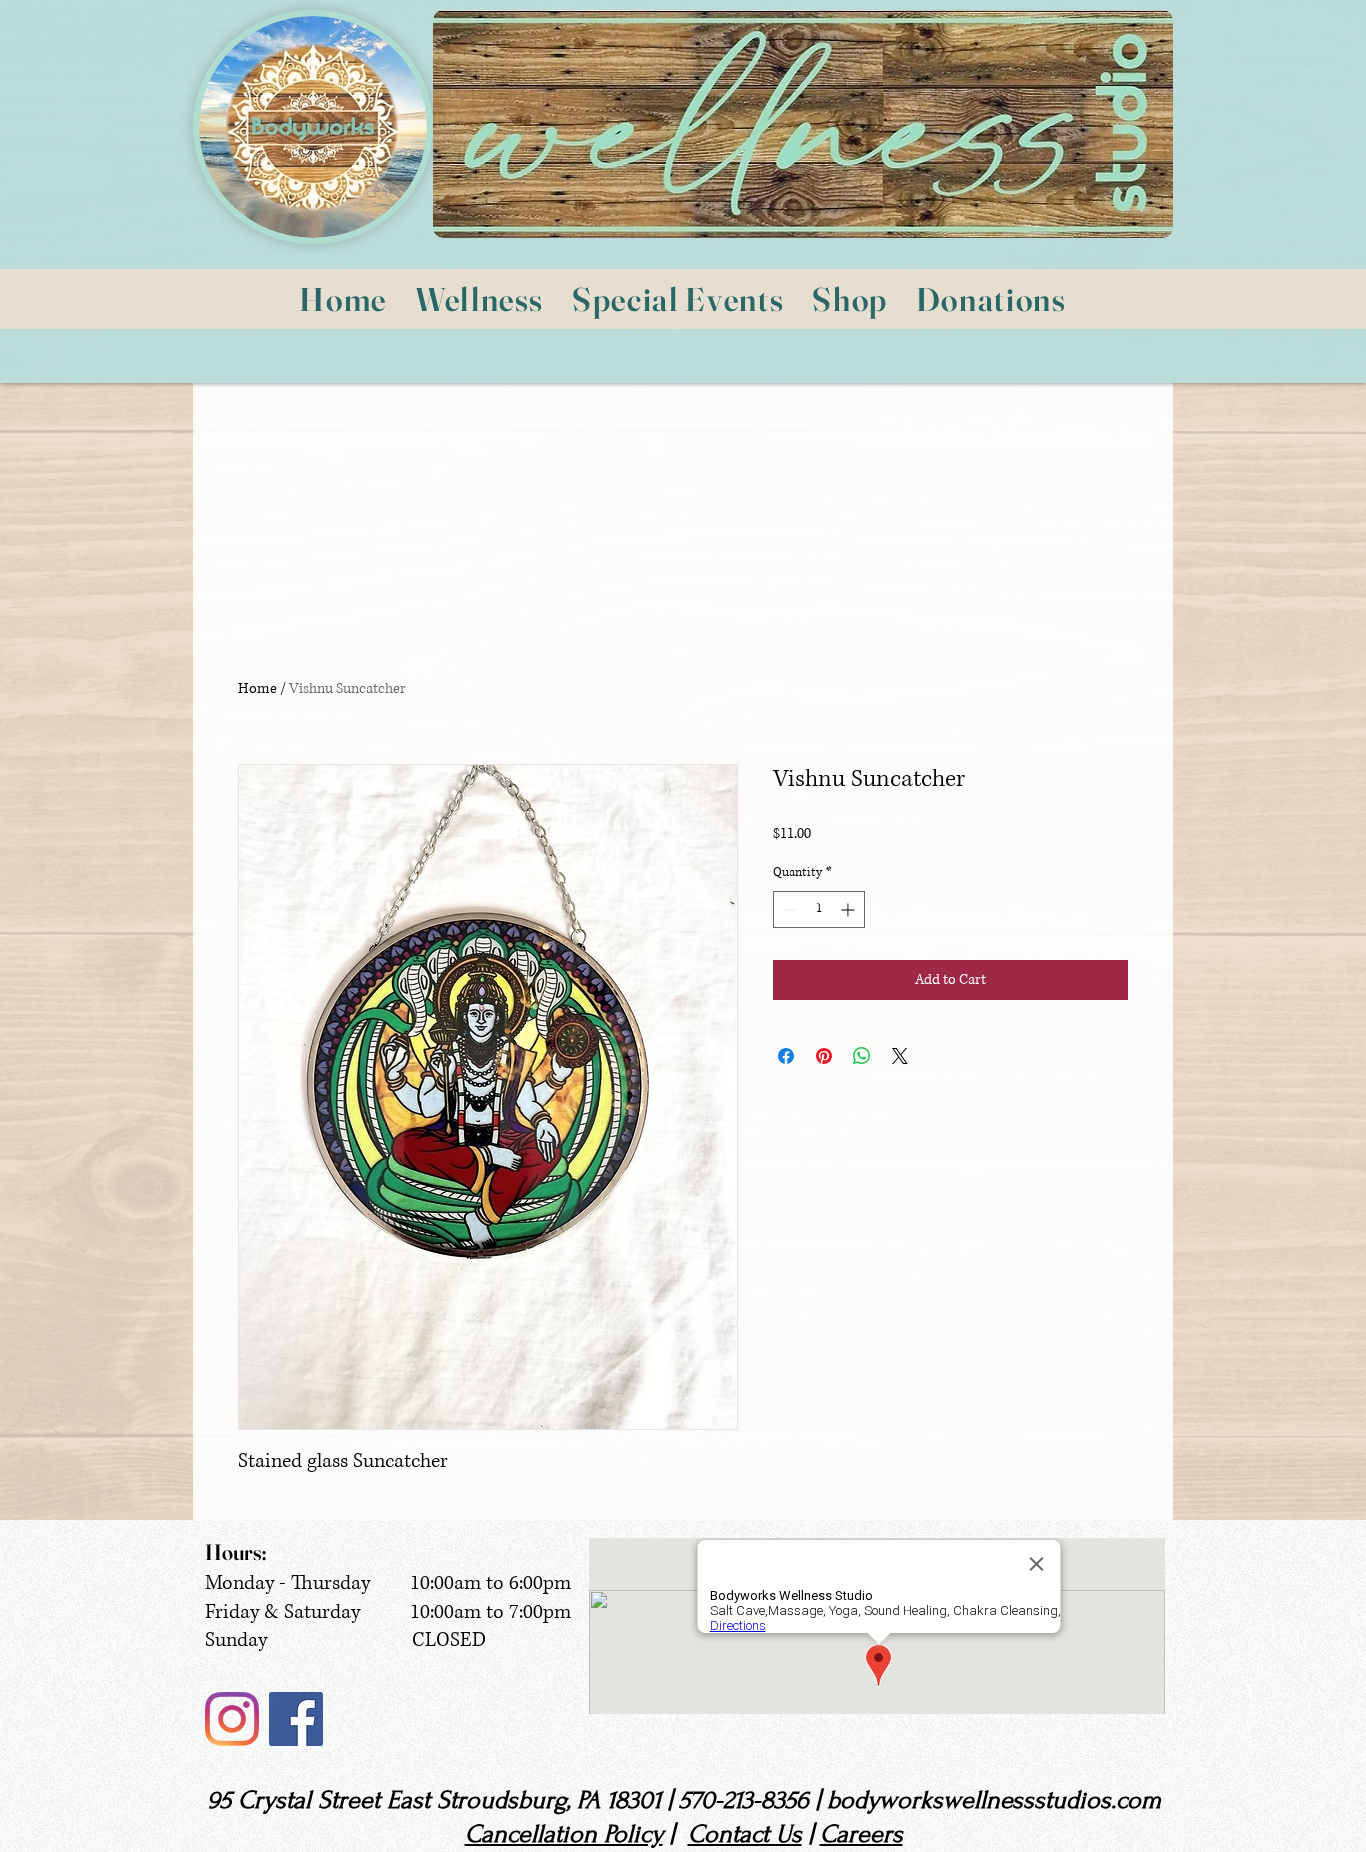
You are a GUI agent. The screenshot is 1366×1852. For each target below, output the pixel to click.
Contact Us (745, 1834)
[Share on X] (900, 1056)
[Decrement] (788, 909)
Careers (861, 1834)
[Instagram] (232, 1719)
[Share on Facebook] (786, 1056)
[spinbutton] (819, 909)
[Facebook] (296, 1719)
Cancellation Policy (564, 1834)
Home (257, 688)
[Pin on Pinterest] (824, 1056)
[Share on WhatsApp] (862, 1056)
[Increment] (849, 909)
